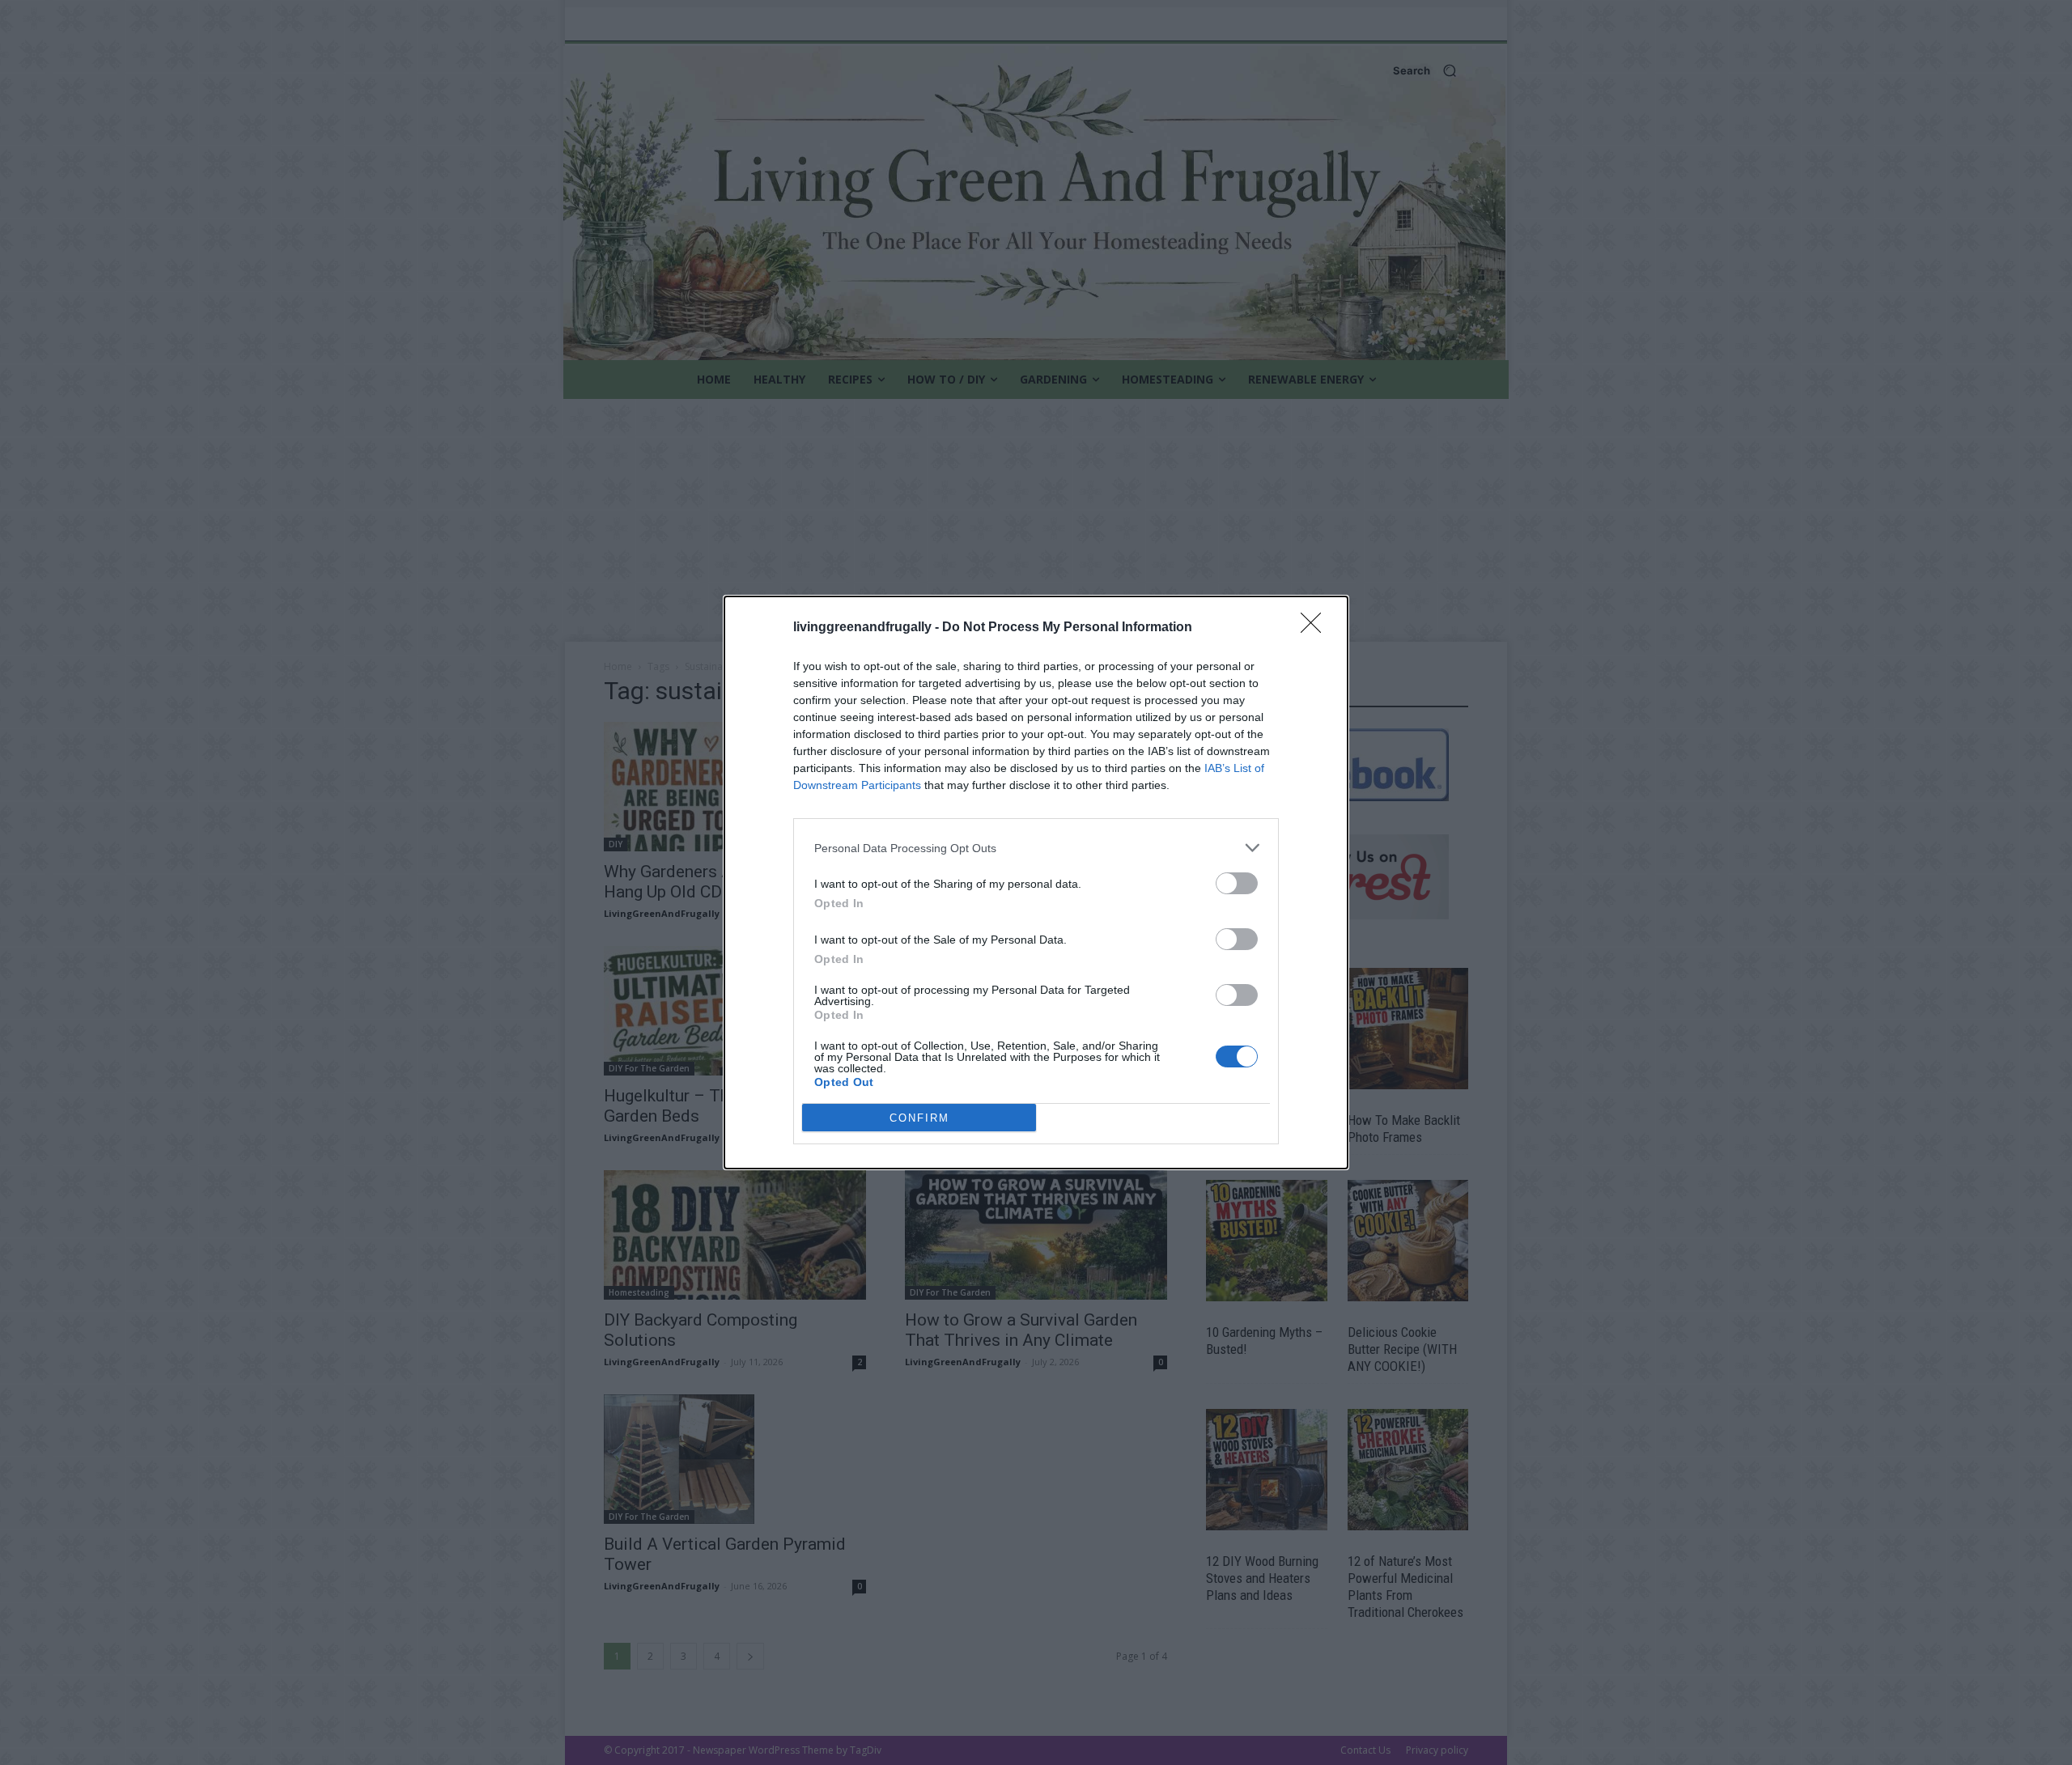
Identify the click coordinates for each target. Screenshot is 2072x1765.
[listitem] (1036, 848)
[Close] (1316, 628)
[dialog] (1036, 882)
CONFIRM (919, 1118)
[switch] (1237, 883)
